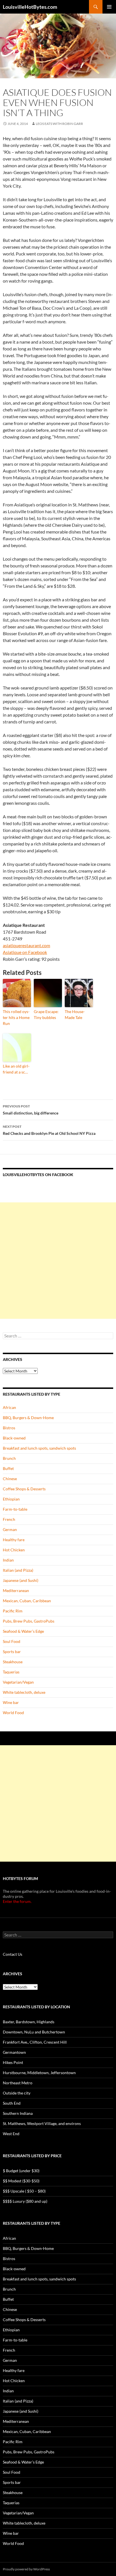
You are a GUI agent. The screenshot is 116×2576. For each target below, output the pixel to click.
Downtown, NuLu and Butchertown (34, 2032)
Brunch (9, 1458)
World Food (13, 1713)
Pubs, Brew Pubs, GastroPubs (29, 1621)
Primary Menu (109, 7)
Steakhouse (13, 1662)
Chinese (10, 1479)
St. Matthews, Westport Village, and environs (42, 2123)
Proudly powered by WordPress (26, 2569)
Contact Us (13, 1954)
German (10, 1529)
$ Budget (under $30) (21, 2171)
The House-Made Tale (75, 1014)
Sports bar (12, 1652)
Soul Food (12, 1641)
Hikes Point (13, 2062)
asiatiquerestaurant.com (26, 945)
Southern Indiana (18, 2113)
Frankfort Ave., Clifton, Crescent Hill (35, 2042)
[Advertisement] (58, 1261)
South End (12, 2103)
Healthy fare (14, 1540)
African (9, 1407)
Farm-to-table (15, 1509)
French (9, 1519)
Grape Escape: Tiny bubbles (46, 1014)
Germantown (14, 2052)
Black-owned (14, 1438)
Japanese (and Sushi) (21, 1580)
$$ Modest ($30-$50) (21, 2181)
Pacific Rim (13, 1611)
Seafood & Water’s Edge (23, 1631)
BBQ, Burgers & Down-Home (28, 1418)
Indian (8, 1560)
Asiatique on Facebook (25, 952)
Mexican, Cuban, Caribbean (27, 1601)
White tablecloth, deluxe (24, 1692)
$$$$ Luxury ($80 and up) (25, 2201)
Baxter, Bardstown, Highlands (29, 2022)
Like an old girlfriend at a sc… (16, 1069)
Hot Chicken (14, 1550)
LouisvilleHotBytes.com (30, 7)
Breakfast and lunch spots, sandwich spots (39, 1448)
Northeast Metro (18, 2083)
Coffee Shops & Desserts (24, 1489)
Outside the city (17, 2093)
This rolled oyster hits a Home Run (16, 1017)
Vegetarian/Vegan (18, 1682)
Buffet (8, 1468)
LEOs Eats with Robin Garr (59, 124)
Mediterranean (16, 1591)
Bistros (9, 1428)
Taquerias (11, 1672)
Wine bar (11, 1702)
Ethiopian (11, 1499)
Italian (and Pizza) (18, 1570)
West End (11, 2134)
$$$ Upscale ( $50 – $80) (24, 2191)
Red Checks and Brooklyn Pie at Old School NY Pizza (49, 1130)
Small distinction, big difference (31, 1110)
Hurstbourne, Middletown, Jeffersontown (39, 2073)
